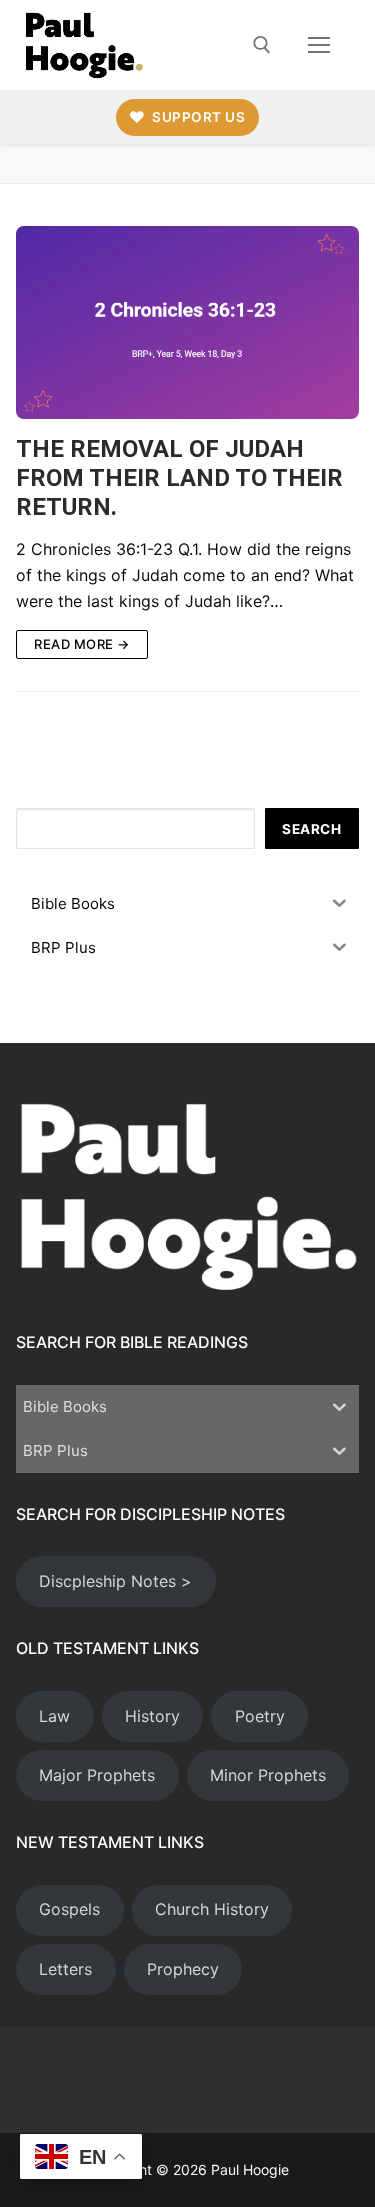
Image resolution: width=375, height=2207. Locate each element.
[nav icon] (319, 45)
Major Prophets (97, 1775)
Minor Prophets (268, 1775)
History (152, 1716)
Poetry (260, 1716)
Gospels (69, 1909)
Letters (65, 1969)
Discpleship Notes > (115, 1581)
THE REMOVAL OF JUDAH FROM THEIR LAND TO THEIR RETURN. (179, 478)
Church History (212, 1909)
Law (54, 1716)
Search (311, 829)
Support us (197, 117)
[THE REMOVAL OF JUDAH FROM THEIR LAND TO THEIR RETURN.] (187, 322)
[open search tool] (262, 45)
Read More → (82, 644)
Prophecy (183, 1969)
